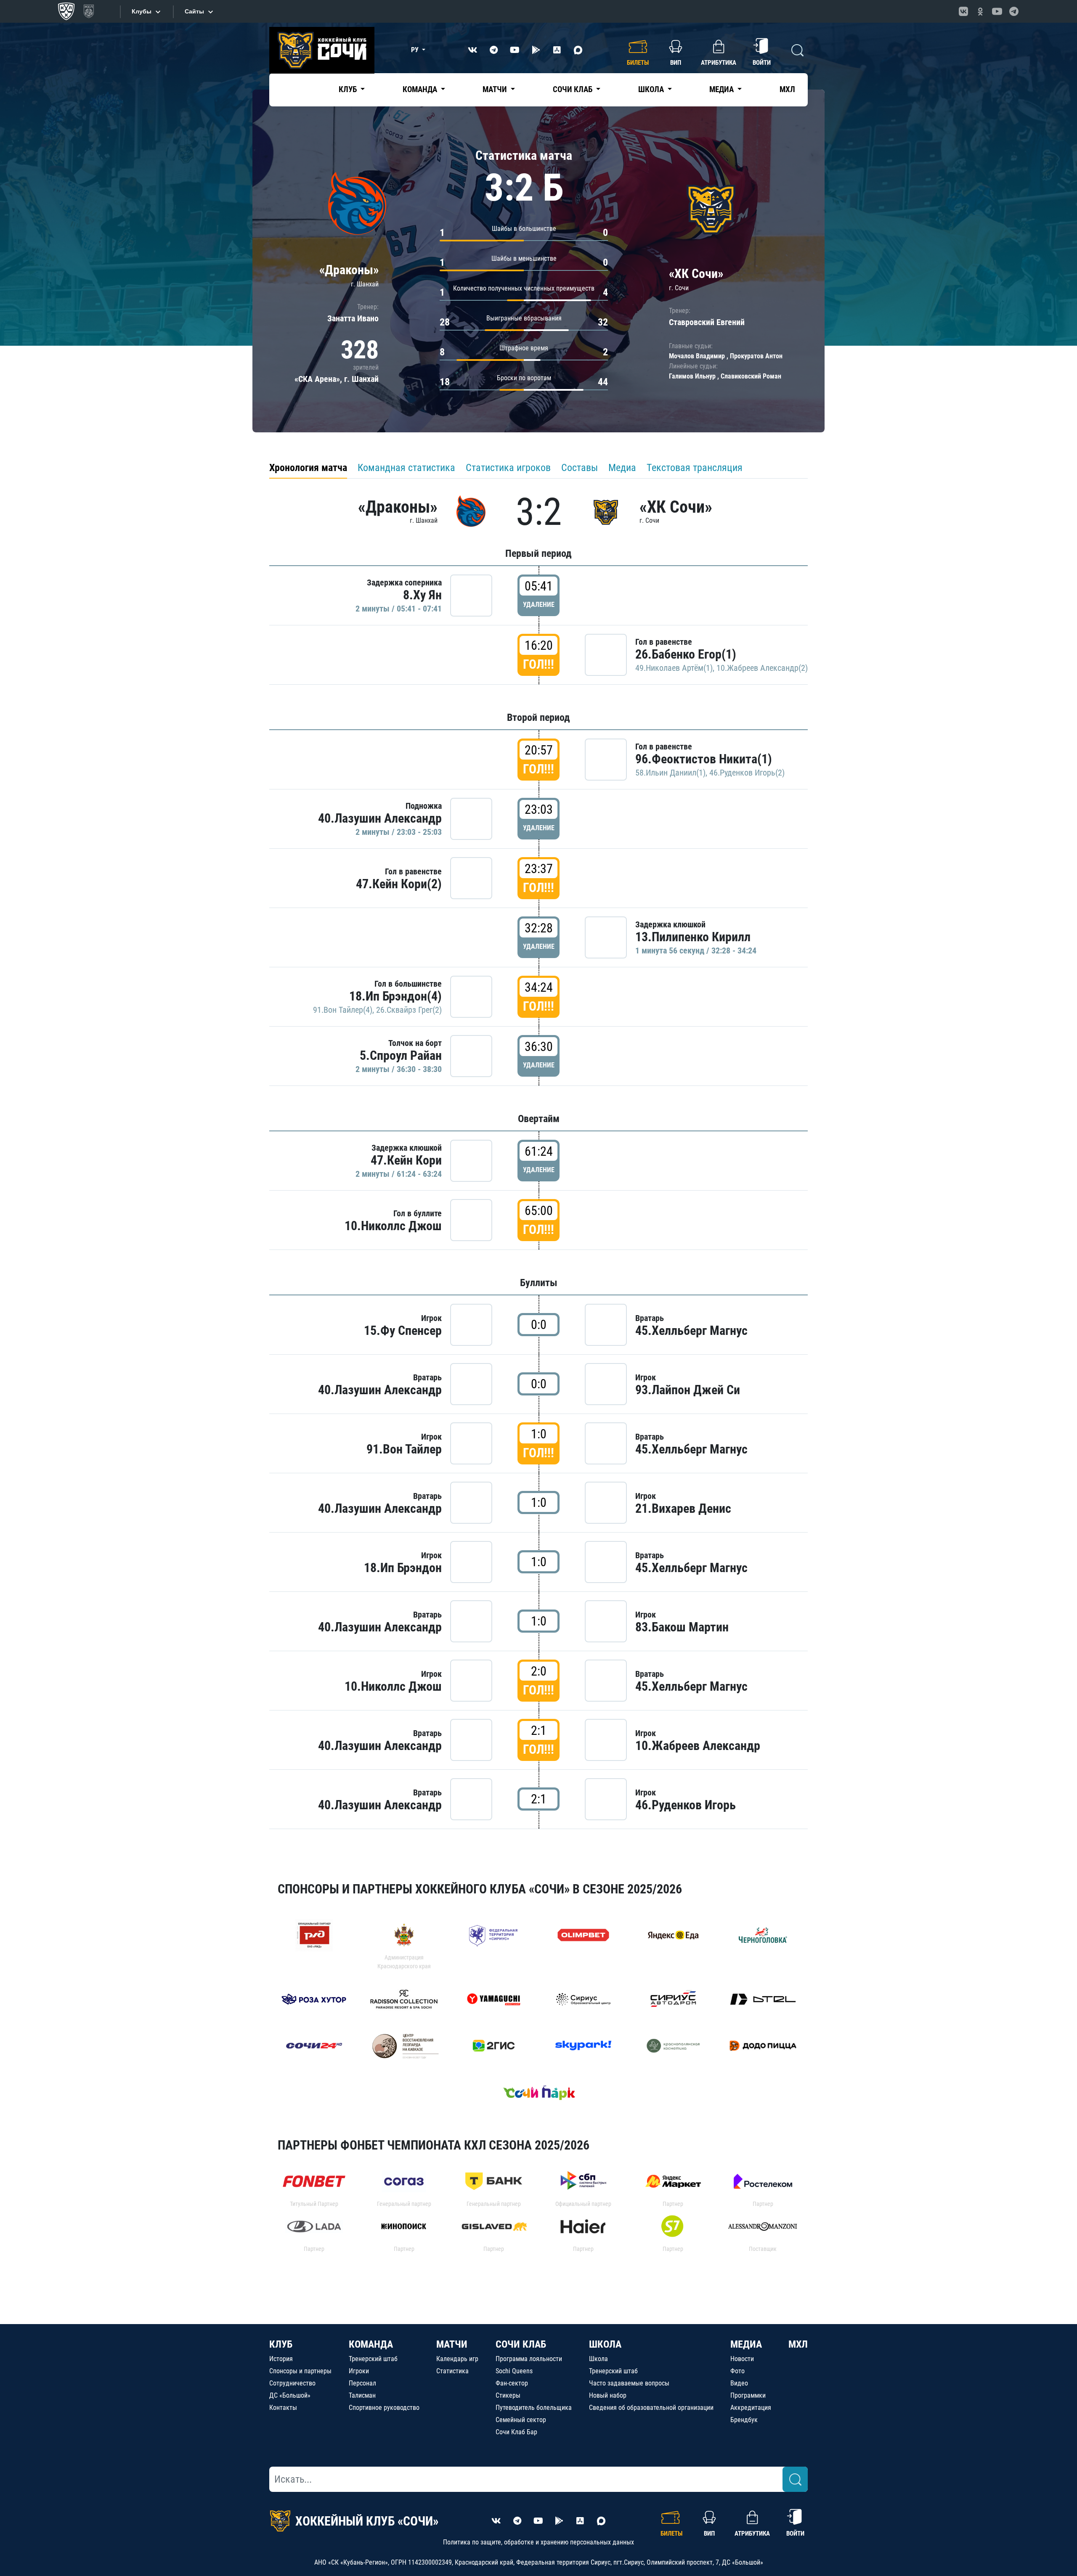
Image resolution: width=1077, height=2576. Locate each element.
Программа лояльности (529, 2359)
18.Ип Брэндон (403, 1568)
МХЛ (787, 89)
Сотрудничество (292, 2383)
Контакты (283, 2408)
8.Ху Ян (422, 595)
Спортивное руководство (384, 2408)
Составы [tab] (580, 468)
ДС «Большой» (290, 2395)
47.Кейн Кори (406, 1160)
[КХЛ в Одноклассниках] (980, 11)
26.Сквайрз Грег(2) (409, 1010)
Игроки (359, 2371)
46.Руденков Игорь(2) (747, 773)
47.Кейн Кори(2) (399, 884)
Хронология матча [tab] (308, 468)
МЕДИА (746, 2344)
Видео (739, 2383)
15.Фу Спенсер (403, 1330)
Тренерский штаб (373, 2359)
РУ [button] (416, 50)
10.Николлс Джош (393, 1226)
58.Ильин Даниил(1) (670, 773)
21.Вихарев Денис (683, 1508)
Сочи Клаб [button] (573, 89)
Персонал (362, 2383)
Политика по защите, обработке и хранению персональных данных (538, 2542)
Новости (742, 2359)
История (281, 2359)
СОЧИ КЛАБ (521, 2344)
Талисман (362, 2395)
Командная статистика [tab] (406, 468)
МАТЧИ (452, 2344)
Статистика (452, 2371)
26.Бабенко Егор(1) (686, 654)
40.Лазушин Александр (380, 818)
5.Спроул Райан (401, 1055)
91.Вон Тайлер (404, 1449)
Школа (598, 2359)
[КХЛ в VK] (963, 11)
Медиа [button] (722, 89)
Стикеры (508, 2395)
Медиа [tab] (622, 468)
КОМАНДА (371, 2344)
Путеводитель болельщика (534, 2408)
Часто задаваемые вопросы (629, 2383)
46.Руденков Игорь (686, 1805)
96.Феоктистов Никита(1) (704, 759)
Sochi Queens (514, 2371)
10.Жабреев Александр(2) (762, 668)
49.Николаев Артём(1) (674, 668)
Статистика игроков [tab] (508, 468)
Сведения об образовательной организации (651, 2408)
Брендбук (744, 2420)
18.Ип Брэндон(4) (395, 996)
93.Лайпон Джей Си (688, 1390)
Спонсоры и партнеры (300, 2371)
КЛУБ (281, 2344)
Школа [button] (652, 89)
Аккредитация (751, 2408)
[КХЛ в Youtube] (997, 11)
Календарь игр (457, 2359)
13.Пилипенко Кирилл (693, 937)
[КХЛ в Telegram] (1014, 11)
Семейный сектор (521, 2420)
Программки (748, 2395)
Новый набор (608, 2395)
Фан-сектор (512, 2383)
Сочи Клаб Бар (516, 2432)
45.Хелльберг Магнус (691, 1330)
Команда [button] (421, 89)
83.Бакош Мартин (682, 1627)
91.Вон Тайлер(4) (343, 1010)
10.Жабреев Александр (698, 1746)
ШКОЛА (605, 2344)
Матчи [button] (496, 89)
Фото (737, 2371)
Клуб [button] (349, 89)
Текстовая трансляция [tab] (695, 468)
